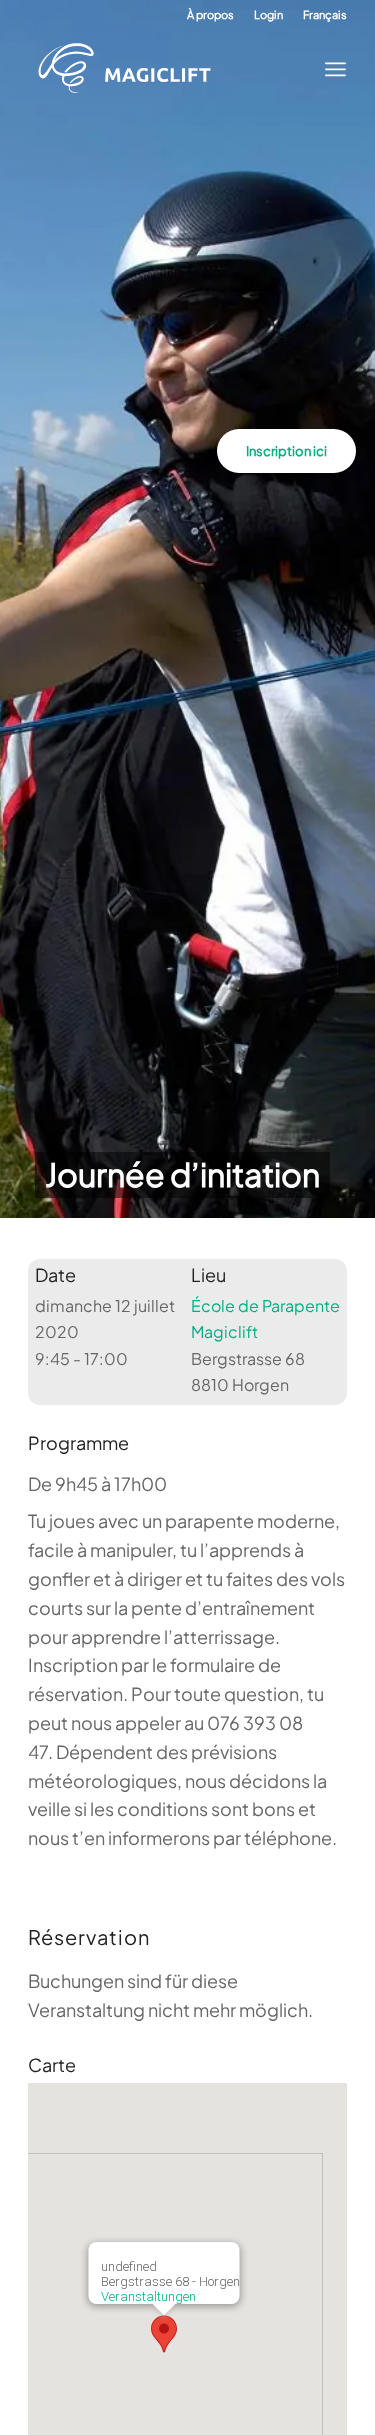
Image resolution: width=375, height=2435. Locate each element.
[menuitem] (210, 15)
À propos (210, 14)
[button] (164, 2334)
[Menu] (329, 69)
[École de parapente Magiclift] (172, 69)
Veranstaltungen (147, 2296)
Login (268, 14)
